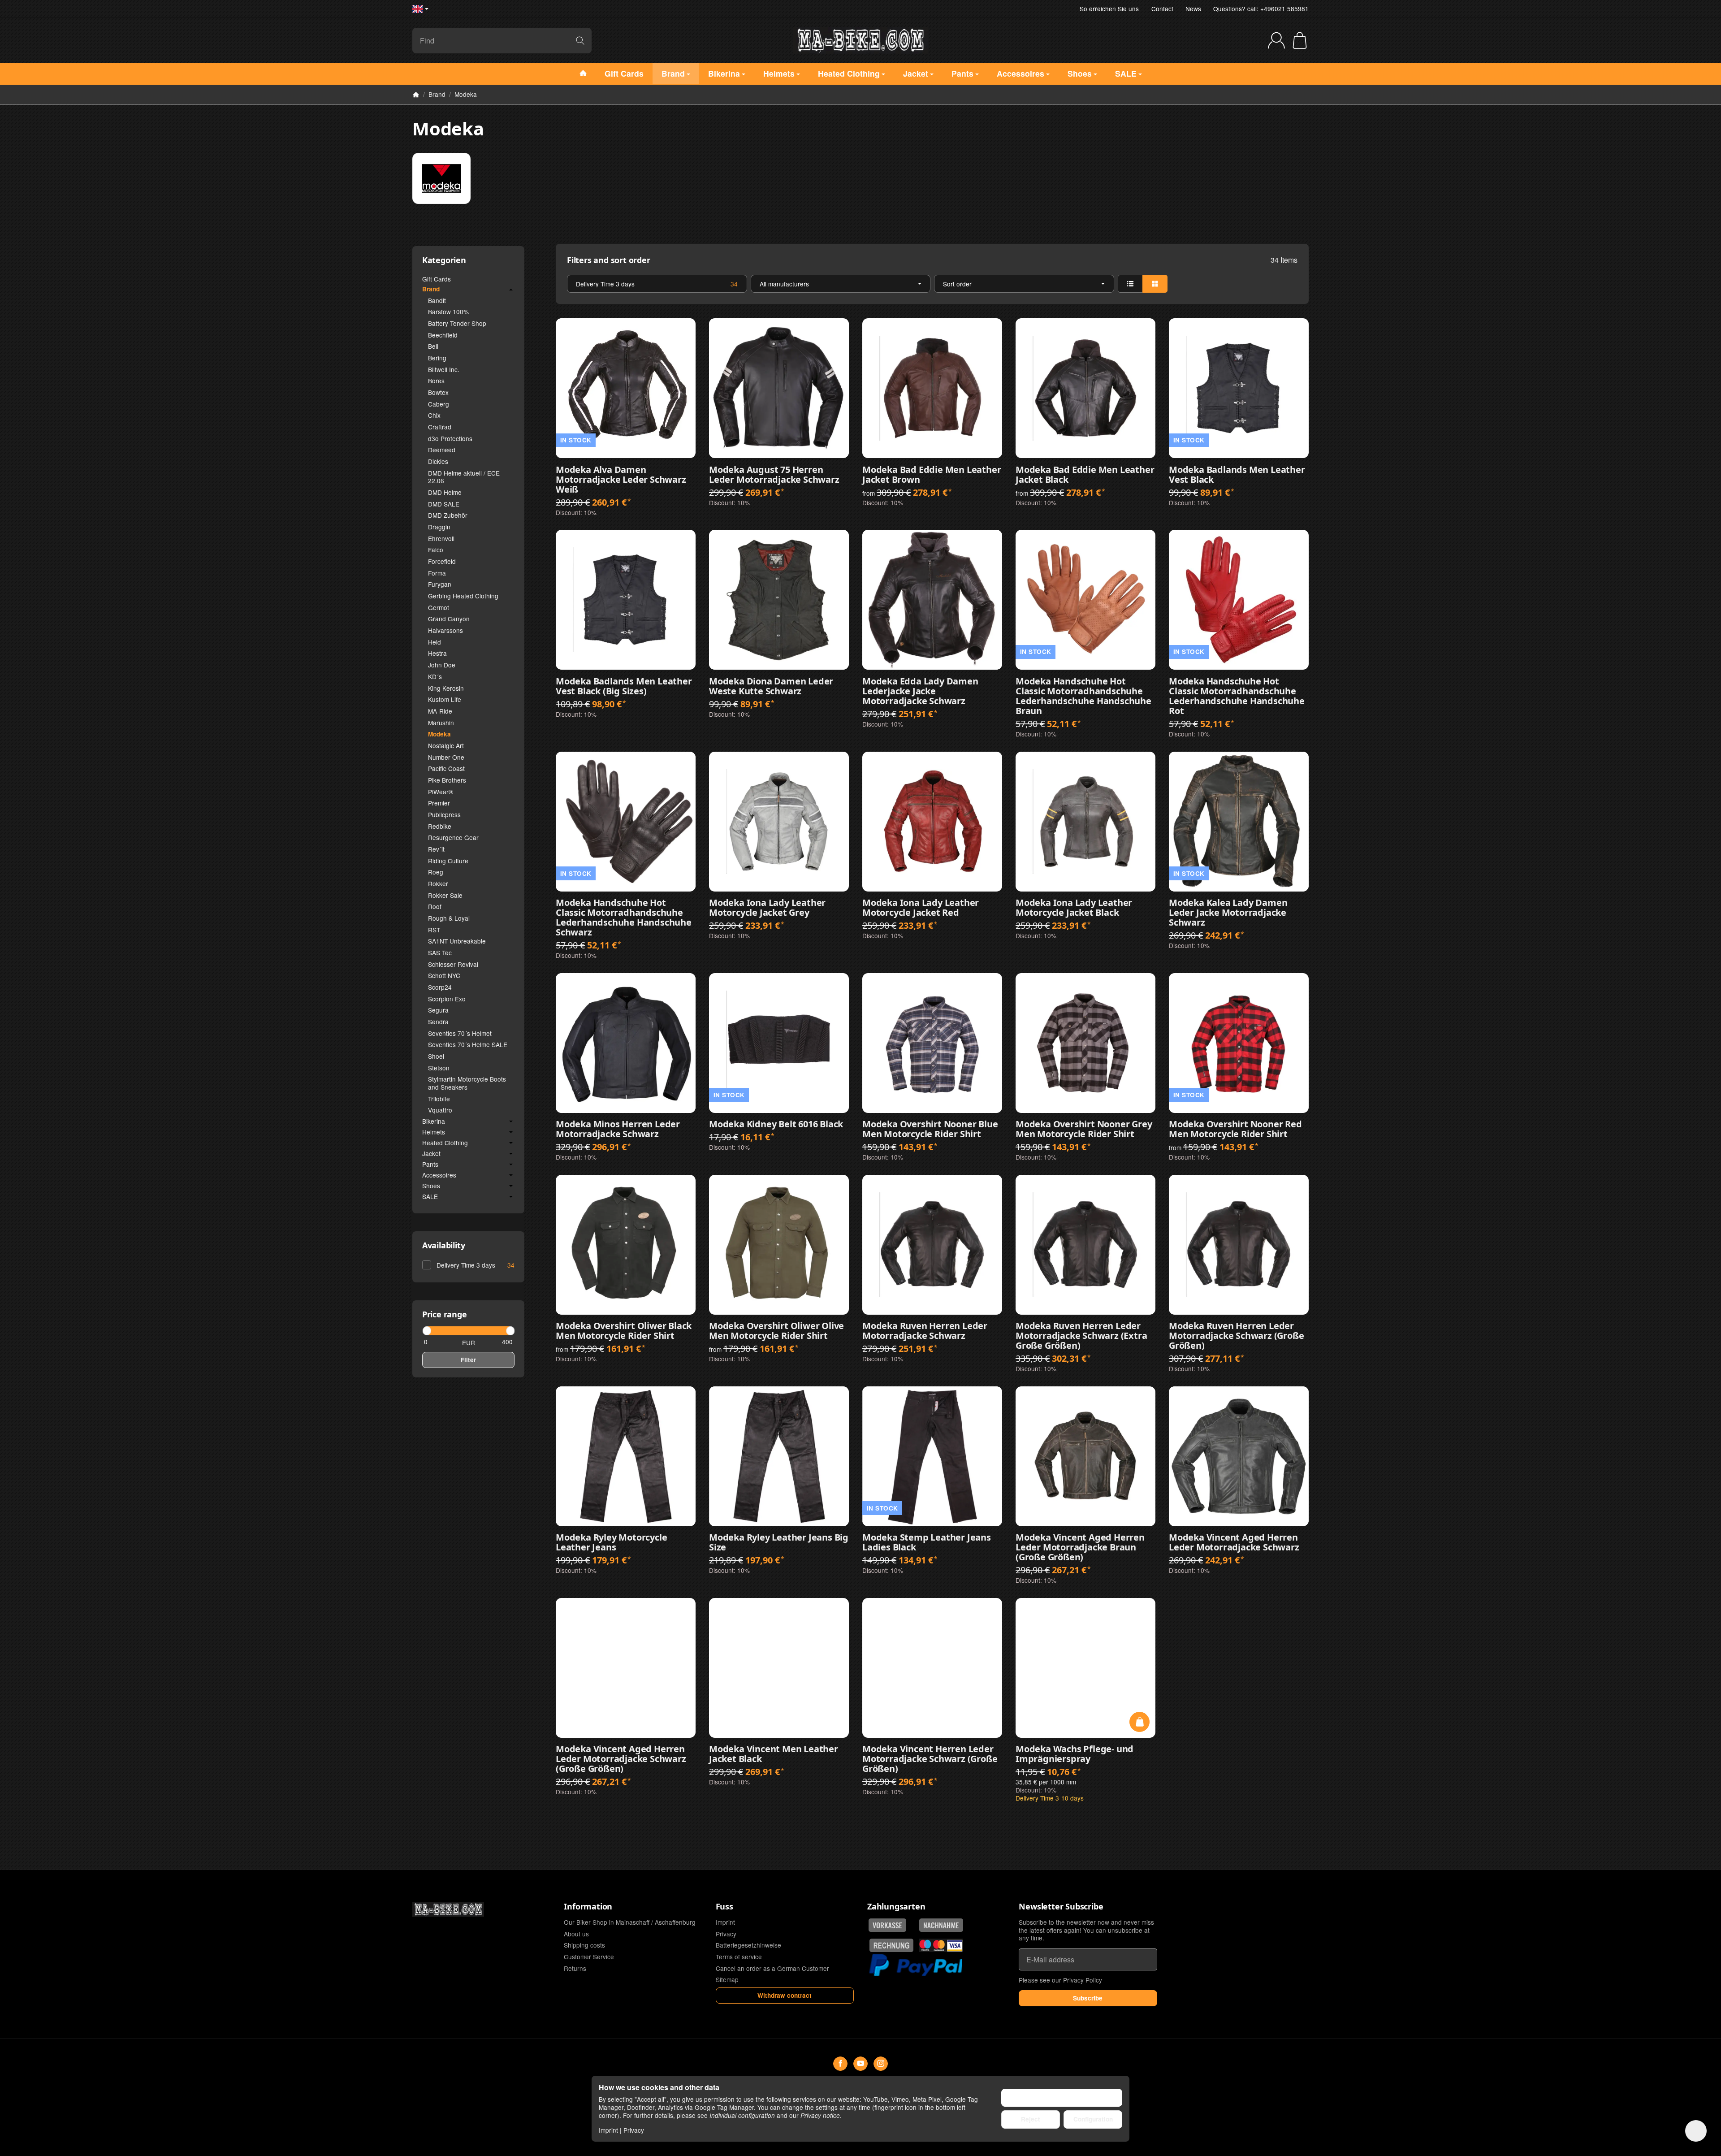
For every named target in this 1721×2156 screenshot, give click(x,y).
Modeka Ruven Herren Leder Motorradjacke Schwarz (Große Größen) (1236, 1336)
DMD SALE (444, 504)
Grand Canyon (449, 619)
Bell (433, 346)
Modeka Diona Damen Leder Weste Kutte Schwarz (771, 686)
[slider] (426, 1331)
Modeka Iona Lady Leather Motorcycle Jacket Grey (767, 908)
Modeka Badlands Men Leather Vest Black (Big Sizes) (624, 686)
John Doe (442, 665)
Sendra (438, 1022)
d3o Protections (450, 438)
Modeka (439, 734)
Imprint (608, 2130)
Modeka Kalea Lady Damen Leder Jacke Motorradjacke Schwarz (1228, 913)
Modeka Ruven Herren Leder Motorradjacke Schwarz (925, 1331)
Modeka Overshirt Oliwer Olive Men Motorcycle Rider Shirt (776, 1331)
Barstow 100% (448, 312)
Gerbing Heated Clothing (463, 596)
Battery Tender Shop (457, 323)
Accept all (1062, 2098)
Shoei (436, 1056)
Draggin (439, 527)
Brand (431, 290)
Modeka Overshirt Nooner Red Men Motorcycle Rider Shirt (1235, 1129)
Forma (437, 573)
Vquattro (440, 1110)
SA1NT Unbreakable (457, 941)
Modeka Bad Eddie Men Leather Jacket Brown (932, 475)
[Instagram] (881, 2064)
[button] (932, 284)
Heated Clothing (445, 1143)
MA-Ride (440, 711)
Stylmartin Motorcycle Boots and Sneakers (467, 1083)
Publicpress (444, 814)
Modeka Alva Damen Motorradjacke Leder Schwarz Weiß (621, 480)
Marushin (441, 723)
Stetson (439, 1068)
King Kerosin (446, 688)
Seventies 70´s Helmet (460, 1033)
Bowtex (438, 392)
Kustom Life (445, 699)
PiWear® (441, 792)
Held (435, 642)
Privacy (634, 2130)
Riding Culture (448, 861)
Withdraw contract (785, 1995)
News (1193, 9)
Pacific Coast (446, 768)
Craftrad (440, 427)
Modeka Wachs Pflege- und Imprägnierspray (1075, 1754)
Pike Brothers (447, 780)
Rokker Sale (445, 895)
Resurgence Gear (453, 837)
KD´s (435, 676)
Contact (1162, 9)
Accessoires (439, 1175)
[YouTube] (860, 2064)
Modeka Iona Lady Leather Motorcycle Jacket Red (921, 908)
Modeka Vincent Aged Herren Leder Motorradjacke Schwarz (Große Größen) (621, 1759)
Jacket (431, 1154)
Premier (439, 803)
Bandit (437, 300)
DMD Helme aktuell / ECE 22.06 (464, 477)
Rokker (438, 883)
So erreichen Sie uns (1109, 9)
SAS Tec (440, 952)
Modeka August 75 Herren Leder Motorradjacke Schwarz (774, 475)
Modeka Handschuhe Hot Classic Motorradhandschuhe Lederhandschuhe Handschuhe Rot (1237, 696)
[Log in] (1276, 40)
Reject (1031, 2119)
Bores (436, 381)
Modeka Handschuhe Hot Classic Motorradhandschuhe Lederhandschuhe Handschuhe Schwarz (624, 918)
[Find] (580, 41)
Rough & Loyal (449, 918)
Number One (446, 757)
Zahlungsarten (896, 1907)
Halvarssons (445, 630)
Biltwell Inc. (444, 369)
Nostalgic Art (446, 745)
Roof (435, 906)
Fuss (724, 1907)
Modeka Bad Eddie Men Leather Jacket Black (1085, 475)
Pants (430, 1165)
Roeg (436, 872)
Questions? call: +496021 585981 (1261, 9)
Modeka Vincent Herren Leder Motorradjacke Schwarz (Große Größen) (930, 1759)
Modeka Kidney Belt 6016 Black (776, 1124)
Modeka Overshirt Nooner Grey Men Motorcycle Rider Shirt (1084, 1129)
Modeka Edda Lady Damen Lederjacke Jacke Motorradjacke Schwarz (920, 691)
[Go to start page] (860, 40)
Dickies (438, 461)
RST (434, 930)
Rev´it (436, 849)
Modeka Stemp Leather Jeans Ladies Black (927, 1542)
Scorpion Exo (447, 999)
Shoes (431, 1186)
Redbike (440, 826)
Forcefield (442, 561)
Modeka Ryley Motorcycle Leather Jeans (611, 1542)
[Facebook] (840, 2064)
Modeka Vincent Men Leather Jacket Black (774, 1754)
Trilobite (439, 1099)
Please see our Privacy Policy (1060, 1980)
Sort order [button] (957, 284)
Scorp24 (440, 987)
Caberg (439, 404)
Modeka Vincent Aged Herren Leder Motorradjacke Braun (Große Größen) (1080, 1547)
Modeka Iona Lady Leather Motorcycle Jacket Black (1074, 908)
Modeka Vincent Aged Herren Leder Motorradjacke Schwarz (1234, 1542)
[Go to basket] (1300, 40)
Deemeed (442, 450)
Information (588, 1907)
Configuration (1093, 2119)
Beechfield (443, 335)
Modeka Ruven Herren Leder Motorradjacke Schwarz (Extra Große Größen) (1081, 1336)
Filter (468, 1360)
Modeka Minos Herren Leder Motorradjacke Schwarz (618, 1129)
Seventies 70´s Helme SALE (468, 1044)
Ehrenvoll (441, 538)
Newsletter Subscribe (1061, 1907)
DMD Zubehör (448, 515)
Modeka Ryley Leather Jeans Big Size (779, 1542)
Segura (438, 1010)
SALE (430, 1197)
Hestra (437, 653)
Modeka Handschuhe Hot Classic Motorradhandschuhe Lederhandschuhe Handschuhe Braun (1083, 696)
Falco (436, 550)
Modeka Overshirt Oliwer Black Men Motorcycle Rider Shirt (624, 1331)
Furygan (440, 584)
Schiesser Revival (453, 964)
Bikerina (434, 1121)
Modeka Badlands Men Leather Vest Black (1237, 475)
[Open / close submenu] (511, 290)
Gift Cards (437, 279)
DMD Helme (445, 492)
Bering (437, 358)
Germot (439, 607)
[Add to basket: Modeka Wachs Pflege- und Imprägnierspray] (1139, 1722)
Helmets (434, 1132)
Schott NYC (444, 975)
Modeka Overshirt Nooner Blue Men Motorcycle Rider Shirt (930, 1129)
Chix (434, 415)
